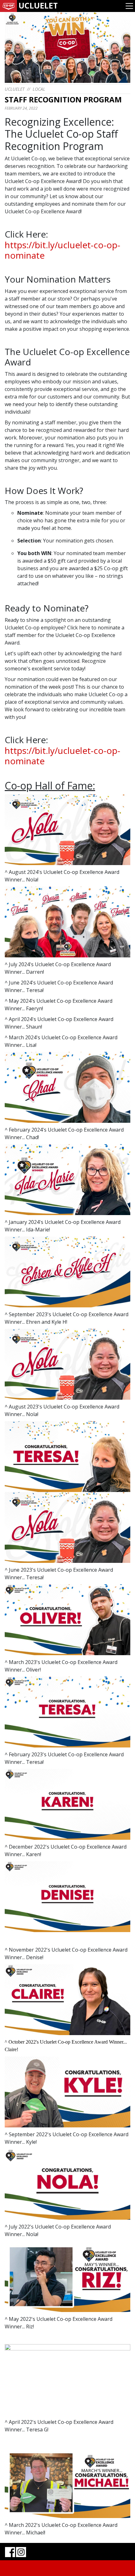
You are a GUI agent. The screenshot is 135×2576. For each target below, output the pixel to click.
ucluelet (15, 89)
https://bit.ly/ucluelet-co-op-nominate (62, 250)
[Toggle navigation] (129, 6)
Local (39, 89)
